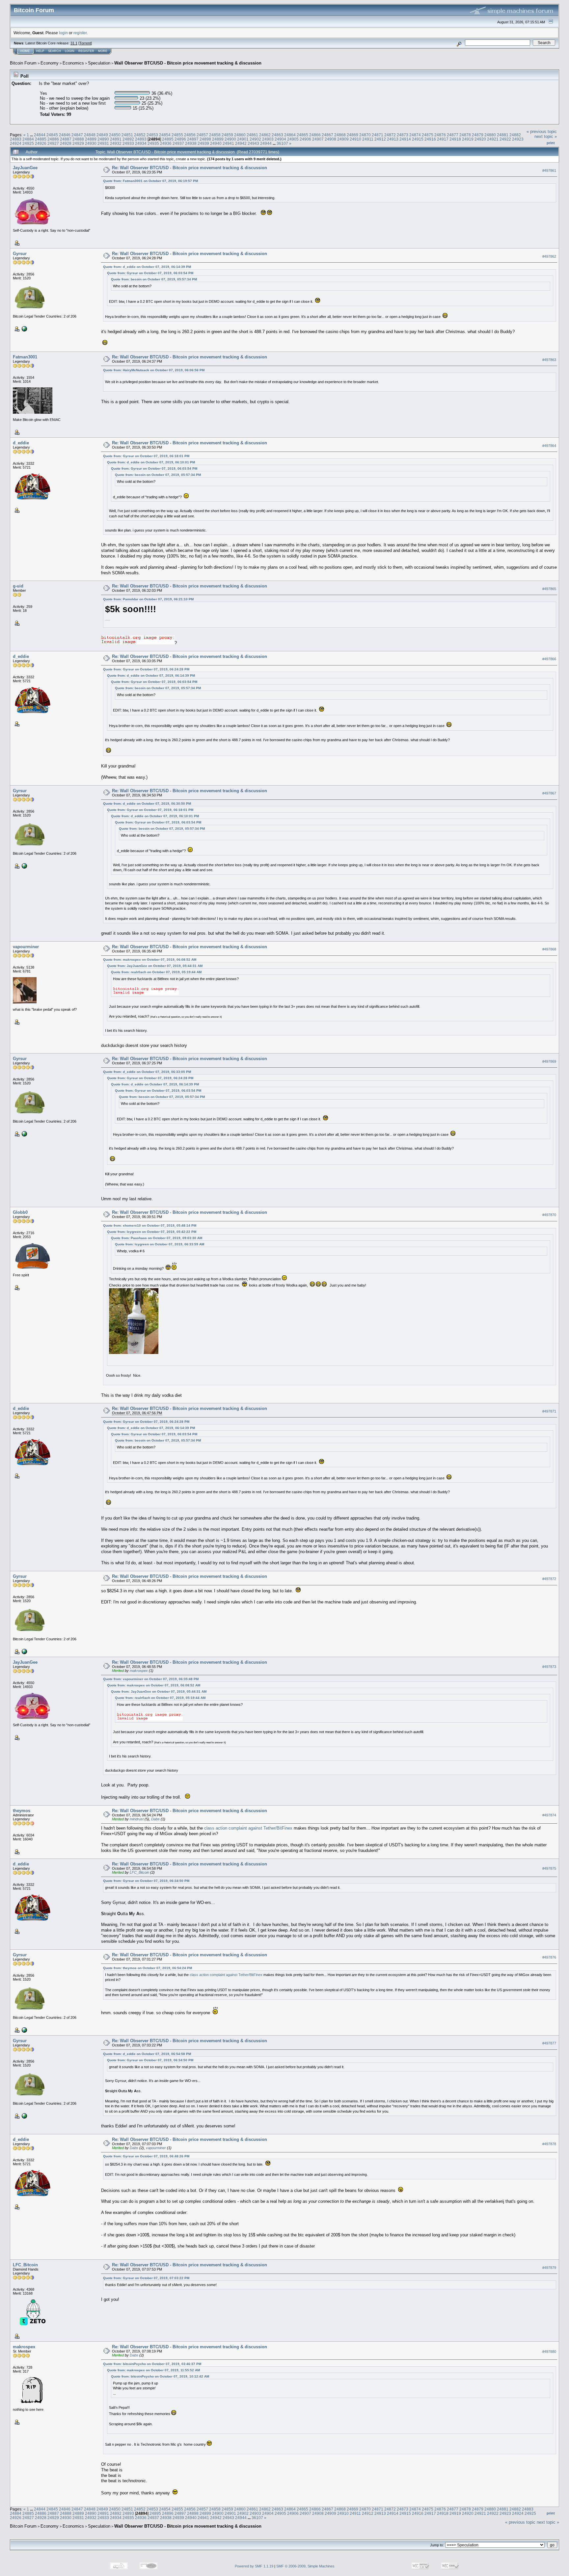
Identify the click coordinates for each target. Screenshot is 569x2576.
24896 (180, 139)
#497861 (549, 170)
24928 (66, 143)
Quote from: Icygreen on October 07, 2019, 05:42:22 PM (152, 1232)
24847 (77, 135)
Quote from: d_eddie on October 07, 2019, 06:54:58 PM (147, 2054)
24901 (243, 139)
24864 (290, 135)
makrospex (139, 1671)
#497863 (549, 360)
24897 (193, 139)
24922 (505, 139)
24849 (102, 135)
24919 (468, 139)
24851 (127, 135)
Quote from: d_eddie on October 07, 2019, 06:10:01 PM (151, 462)
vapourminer (26, 947)
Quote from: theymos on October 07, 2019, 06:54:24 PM (148, 1968)
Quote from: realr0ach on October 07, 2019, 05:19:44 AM (156, 972)
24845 (52, 135)
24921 (493, 139)
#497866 (549, 659)
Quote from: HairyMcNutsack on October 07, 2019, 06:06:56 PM (154, 370)
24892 (128, 139)
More (103, 51)
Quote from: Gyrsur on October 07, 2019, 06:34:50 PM (146, 1881)
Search (54, 51)
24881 (503, 135)
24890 (103, 139)
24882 (515, 135)
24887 (66, 139)
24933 (128, 143)
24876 (440, 135)
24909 (343, 139)
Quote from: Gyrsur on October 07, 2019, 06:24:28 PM (146, 669)
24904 (280, 139)
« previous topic (542, 131)
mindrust (137, 1819)
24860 (240, 135)
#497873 (549, 1667)
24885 (41, 139)
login (63, 33)
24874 (415, 135)
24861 (252, 135)
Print (551, 143)
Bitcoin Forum (23, 63)
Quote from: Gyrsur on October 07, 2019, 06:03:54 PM (150, 273)
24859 (227, 135)
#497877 (549, 2043)
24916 (430, 139)
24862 (265, 135)
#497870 (549, 1215)
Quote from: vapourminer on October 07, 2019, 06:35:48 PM (151, 1679)
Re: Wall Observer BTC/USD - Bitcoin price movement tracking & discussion (190, 168)
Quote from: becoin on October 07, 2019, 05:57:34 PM (154, 279)
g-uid (18, 586)
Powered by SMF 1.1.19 (254, 2566)
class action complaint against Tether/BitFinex (248, 1828)
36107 (282, 143)
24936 (166, 143)
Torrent (85, 43)
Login (70, 51)
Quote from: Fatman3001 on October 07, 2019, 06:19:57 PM (150, 181)
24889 (91, 139)
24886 (53, 139)
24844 (40, 135)
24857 (202, 135)
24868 (340, 135)
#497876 (549, 1958)
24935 (153, 143)
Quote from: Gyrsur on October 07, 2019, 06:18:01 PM (146, 456)
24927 (53, 143)
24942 (241, 143)
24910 (355, 139)
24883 (16, 139)
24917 (443, 139)
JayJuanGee (25, 168)
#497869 (549, 1061)
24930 (91, 143)
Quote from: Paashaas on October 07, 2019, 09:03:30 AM (157, 1238)
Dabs (155, 1819)
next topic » (546, 136)
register (80, 33)
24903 (268, 139)
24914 (405, 139)
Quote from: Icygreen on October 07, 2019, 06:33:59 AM (160, 1244)
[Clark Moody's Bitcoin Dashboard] (24, 328)
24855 (177, 135)
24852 (140, 135)
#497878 (549, 2144)
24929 (78, 143)
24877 (453, 135)
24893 (141, 139)
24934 (141, 143)
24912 (380, 139)
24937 (178, 143)
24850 (115, 135)
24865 (302, 135)
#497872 (549, 1579)
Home (25, 51)
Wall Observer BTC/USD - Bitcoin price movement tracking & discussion (188, 63)
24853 (152, 135)
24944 (266, 143)
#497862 (549, 256)
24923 (518, 139)
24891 (116, 139)
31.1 (74, 43)
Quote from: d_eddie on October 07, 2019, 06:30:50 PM (147, 804)
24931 (103, 143)
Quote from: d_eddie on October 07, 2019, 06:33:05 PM (147, 1072)
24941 (228, 143)
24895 (168, 139)
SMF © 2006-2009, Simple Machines (305, 2566)
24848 (90, 135)
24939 (203, 143)
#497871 (549, 1411)
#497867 (549, 793)
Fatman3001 (25, 357)
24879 (478, 135)
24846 (65, 135)
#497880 (549, 2352)
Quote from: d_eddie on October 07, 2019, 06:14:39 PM (147, 267)
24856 (190, 135)
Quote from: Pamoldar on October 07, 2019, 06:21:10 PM (148, 599)
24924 (16, 143)
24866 (315, 135)
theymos (22, 1811)
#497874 (549, 1815)
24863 (277, 135)
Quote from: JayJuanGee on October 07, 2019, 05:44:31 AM (155, 966)
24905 (293, 139)
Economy (50, 63)
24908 (330, 139)
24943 (253, 143)
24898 (205, 139)
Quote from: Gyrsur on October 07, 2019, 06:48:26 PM (146, 2156)
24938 (191, 143)
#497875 (549, 1869)
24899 (218, 139)
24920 (480, 139)
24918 (455, 139)
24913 (393, 139)
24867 (327, 135)
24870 (365, 135)
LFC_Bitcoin (139, 1872)
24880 (490, 135)
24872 (390, 135)
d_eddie (21, 443)
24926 (41, 143)
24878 (465, 135)
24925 (28, 143)
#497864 (549, 446)
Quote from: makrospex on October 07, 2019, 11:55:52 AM (153, 2370)
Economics (73, 63)
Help (40, 51)
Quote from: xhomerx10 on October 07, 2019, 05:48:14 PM (150, 1225)
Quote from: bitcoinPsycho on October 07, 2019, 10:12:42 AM (160, 2376)
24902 (255, 139)
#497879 (549, 2268)
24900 (230, 139)
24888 (78, 139)
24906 (305, 139)
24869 (352, 135)
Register (86, 51)
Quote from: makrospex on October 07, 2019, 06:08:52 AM (150, 960)
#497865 (549, 589)
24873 (403, 135)
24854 (165, 135)
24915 (418, 139)
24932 (116, 143)
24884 (28, 139)
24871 (378, 135)
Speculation (99, 63)
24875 (428, 135)
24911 (368, 139)
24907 (318, 139)
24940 (216, 143)
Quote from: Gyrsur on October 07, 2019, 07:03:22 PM (146, 2278)
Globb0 (20, 1212)
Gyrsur (20, 254)
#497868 (549, 949)
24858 (215, 135)
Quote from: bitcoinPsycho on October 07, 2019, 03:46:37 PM (152, 2364)
